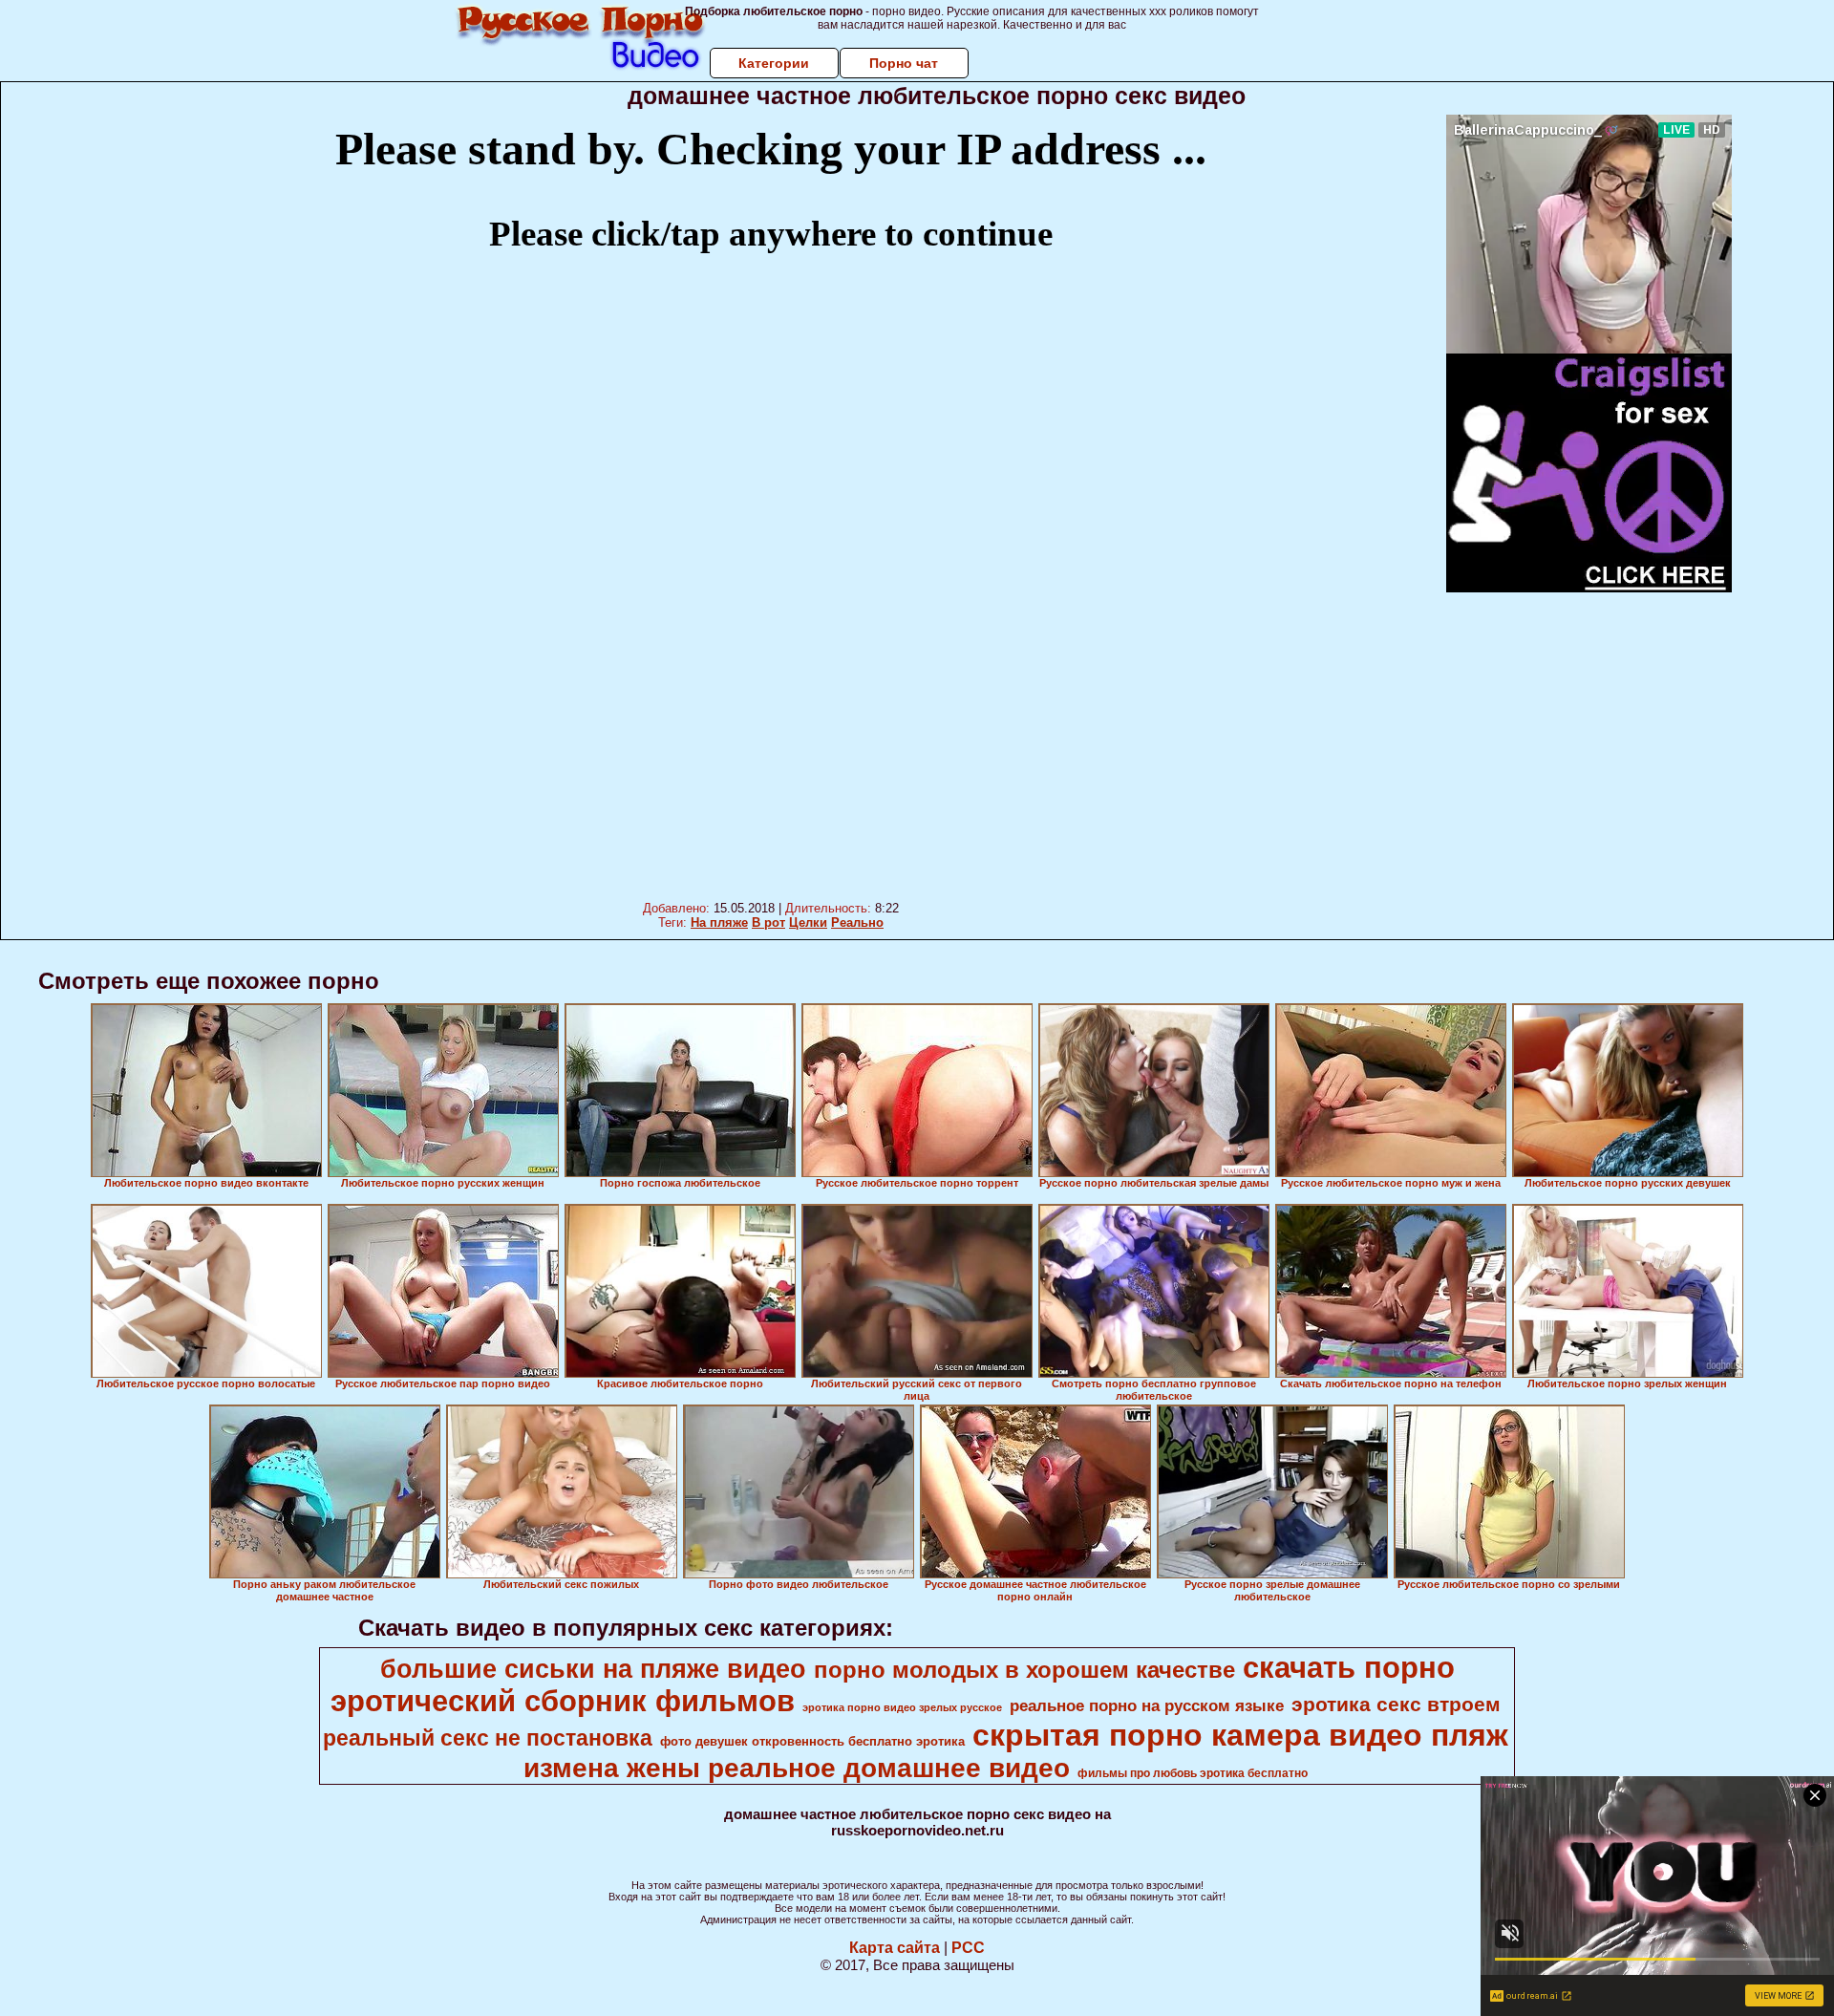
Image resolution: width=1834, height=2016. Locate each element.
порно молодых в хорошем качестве (1024, 1670)
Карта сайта (895, 1948)
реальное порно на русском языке (1147, 1705)
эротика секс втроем (1396, 1705)
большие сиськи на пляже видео (593, 1669)
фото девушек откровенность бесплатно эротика (812, 1741)
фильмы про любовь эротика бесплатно (1193, 1773)
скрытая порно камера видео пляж (1240, 1735)
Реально (857, 922)
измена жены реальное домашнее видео (797, 1768)
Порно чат (904, 63)
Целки (808, 922)
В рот (768, 922)
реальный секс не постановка (488, 1738)
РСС (968, 1948)
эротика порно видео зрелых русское (902, 1707)
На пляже (719, 922)
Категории (774, 63)
